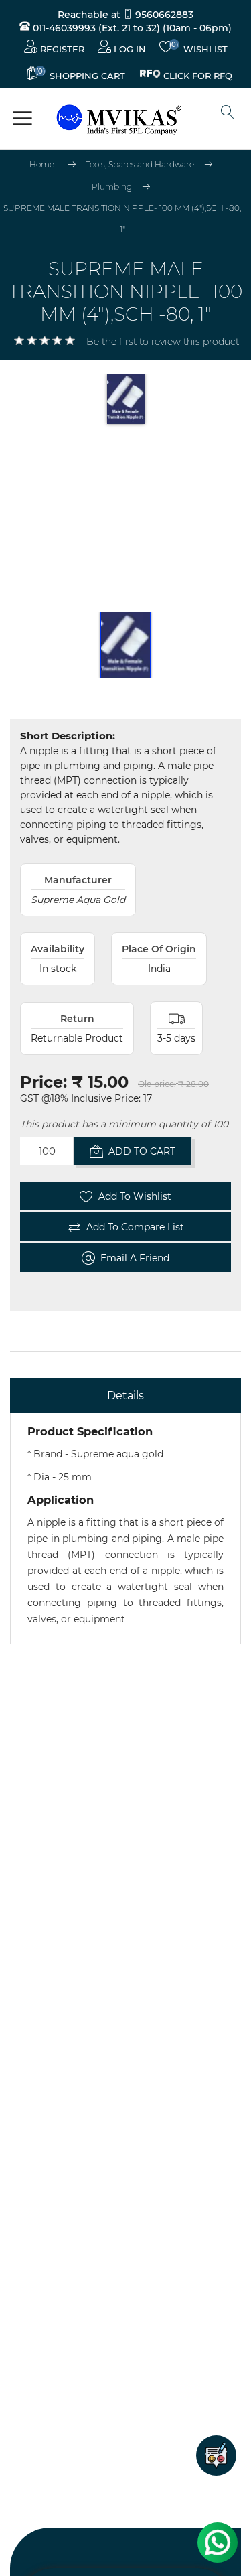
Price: (44, 1082)
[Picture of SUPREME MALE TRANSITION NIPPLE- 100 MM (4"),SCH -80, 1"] (126, 645)
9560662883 (163, 15)
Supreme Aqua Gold (78, 900)
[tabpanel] (125, 1528)
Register (61, 49)
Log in (129, 49)
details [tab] (125, 1396)
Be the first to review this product (163, 342)
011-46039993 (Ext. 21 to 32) (95, 28)
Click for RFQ (198, 74)
